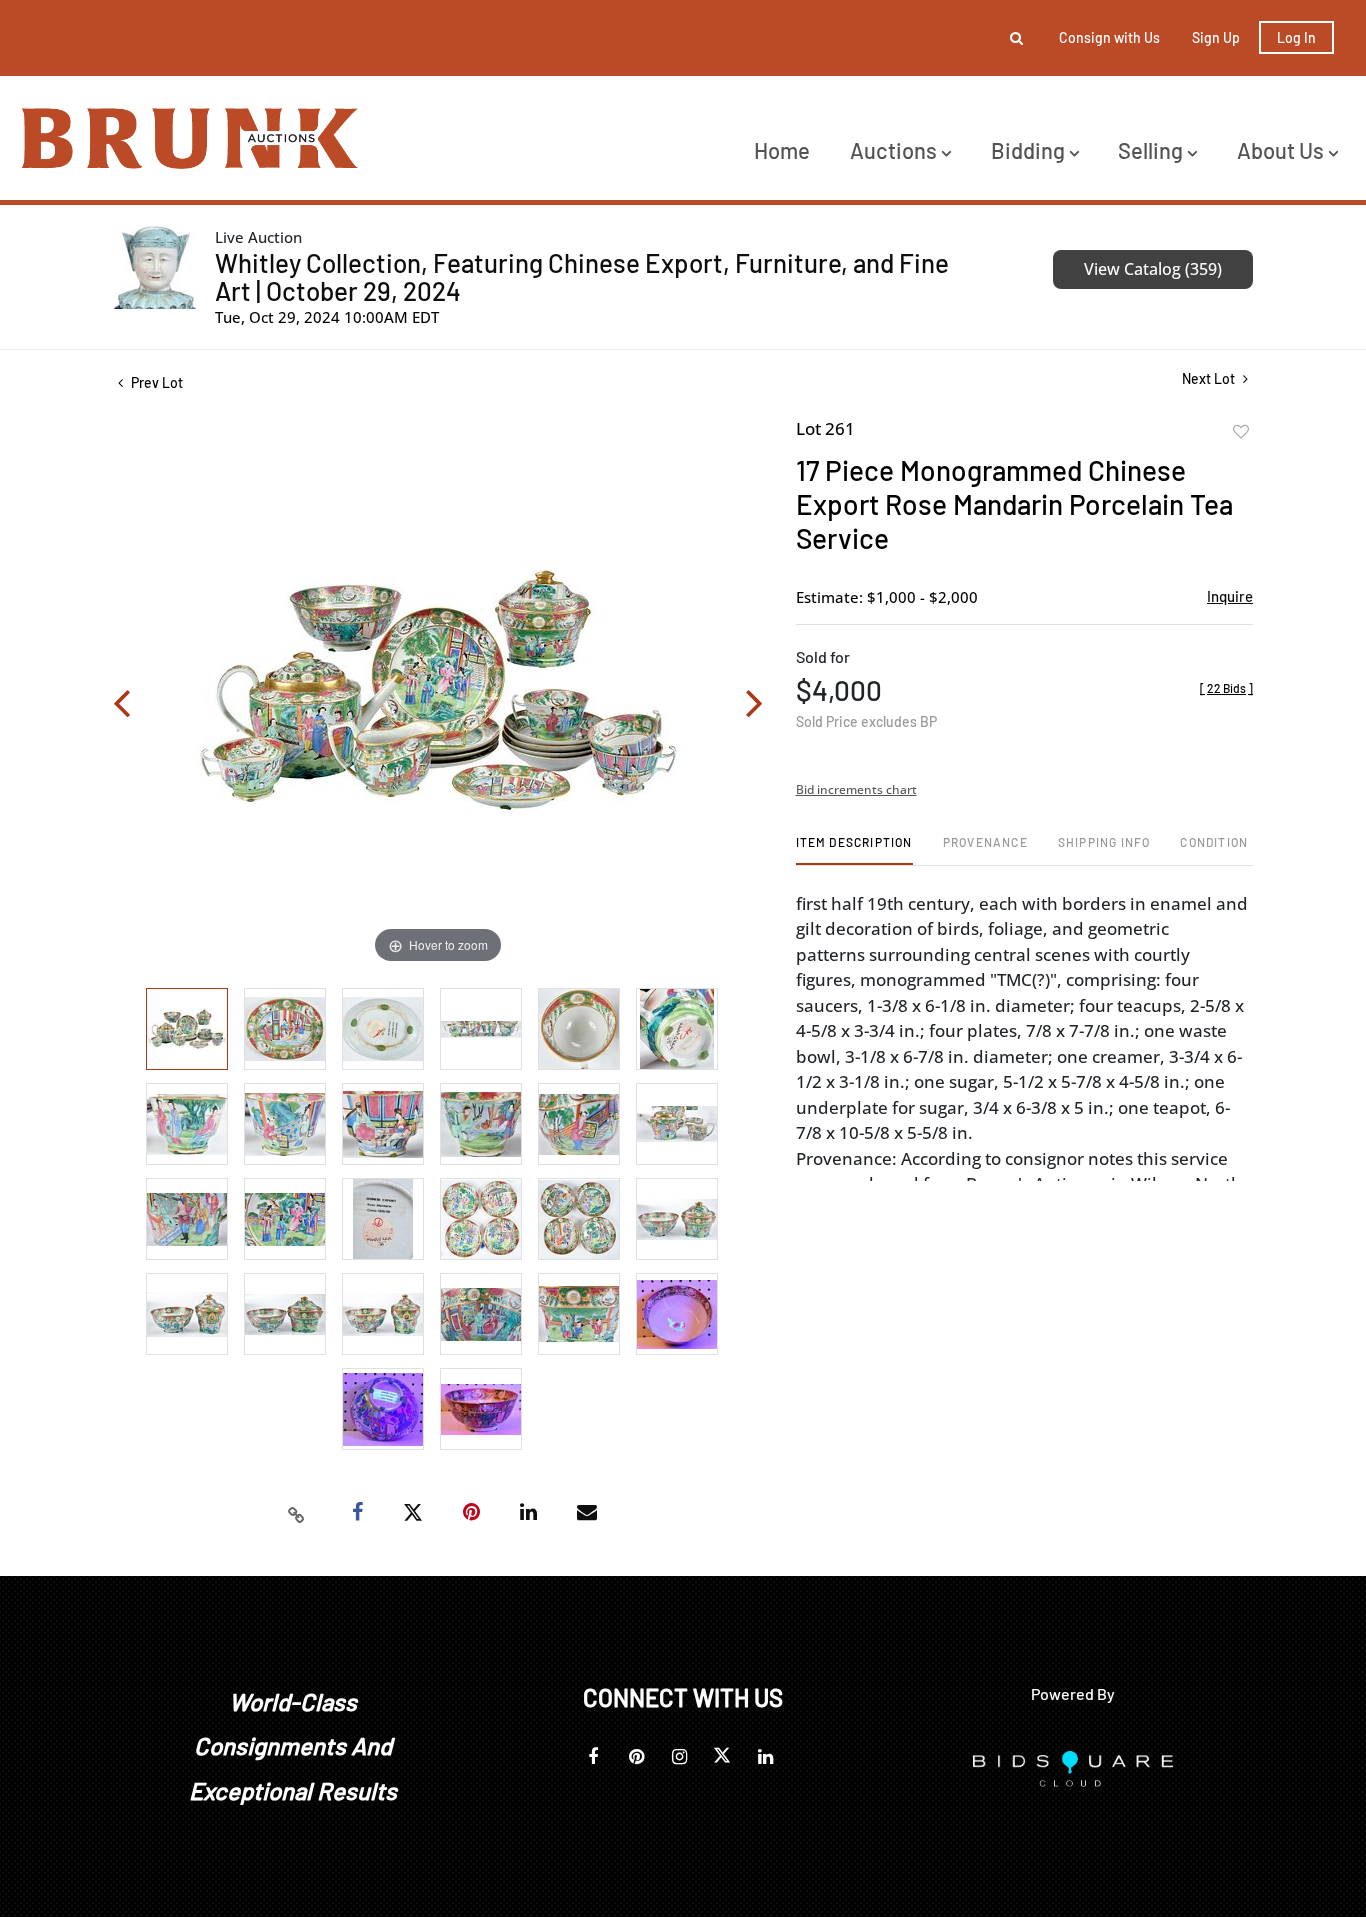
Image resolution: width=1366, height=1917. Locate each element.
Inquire (1230, 596)
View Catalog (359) (1153, 269)
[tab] (854, 849)
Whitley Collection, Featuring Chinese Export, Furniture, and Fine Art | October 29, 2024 (582, 276)
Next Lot (1210, 378)
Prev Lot (155, 382)
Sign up (1216, 37)
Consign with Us (1109, 37)
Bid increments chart (856, 789)
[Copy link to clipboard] (297, 1513)
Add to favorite (1241, 432)
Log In (1296, 37)
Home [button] (782, 150)
